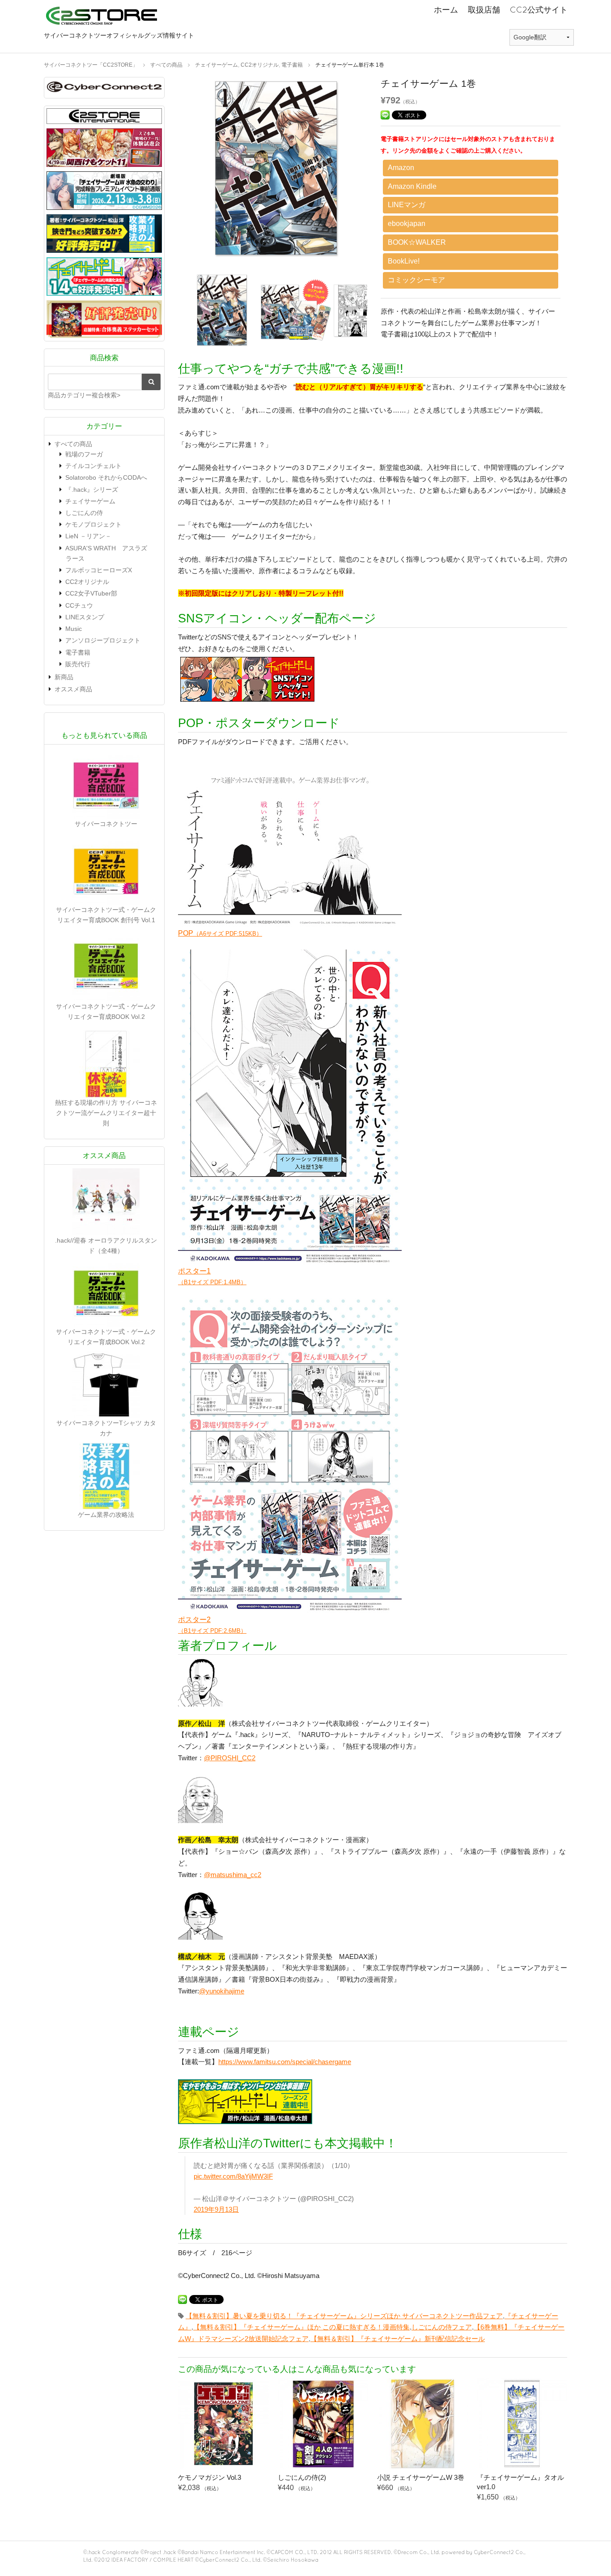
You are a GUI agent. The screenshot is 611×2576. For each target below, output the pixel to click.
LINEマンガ (407, 205)
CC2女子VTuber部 (91, 593)
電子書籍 (78, 652)
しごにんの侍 (84, 513)
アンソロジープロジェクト (103, 640)
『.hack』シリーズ (92, 490)
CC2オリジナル (87, 582)
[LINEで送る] (385, 114)
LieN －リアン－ (88, 536)
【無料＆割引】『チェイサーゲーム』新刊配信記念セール (398, 2339)
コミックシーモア (416, 280)
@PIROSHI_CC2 (230, 1758)
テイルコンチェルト (93, 466)
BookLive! (404, 261)
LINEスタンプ (85, 617)
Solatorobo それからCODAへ (106, 477)
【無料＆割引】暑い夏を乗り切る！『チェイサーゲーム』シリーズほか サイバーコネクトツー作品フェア (344, 2316)
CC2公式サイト (539, 10)
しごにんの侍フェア (442, 2327)
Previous (171, 170)
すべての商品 (73, 444)
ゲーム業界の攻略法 (106, 1515)
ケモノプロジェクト (93, 524)
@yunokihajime (222, 1991)
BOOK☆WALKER (417, 242)
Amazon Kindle (412, 186)
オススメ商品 (73, 689)
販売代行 (78, 664)
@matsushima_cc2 (233, 1875)
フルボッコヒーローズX (99, 570)
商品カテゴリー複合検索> (84, 395)
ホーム (446, 10)
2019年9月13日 (216, 2209)
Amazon (401, 168)
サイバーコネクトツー (106, 824)
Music (74, 629)
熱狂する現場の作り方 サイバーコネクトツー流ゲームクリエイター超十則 (106, 1113)
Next (381, 170)
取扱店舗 (484, 10)
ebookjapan (407, 224)
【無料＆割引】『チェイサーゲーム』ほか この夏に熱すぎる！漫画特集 (301, 2327)
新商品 (64, 677)
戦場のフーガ (84, 454)
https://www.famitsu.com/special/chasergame (285, 2062)
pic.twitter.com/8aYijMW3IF (233, 2176)
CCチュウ (79, 605)
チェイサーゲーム (90, 501)
